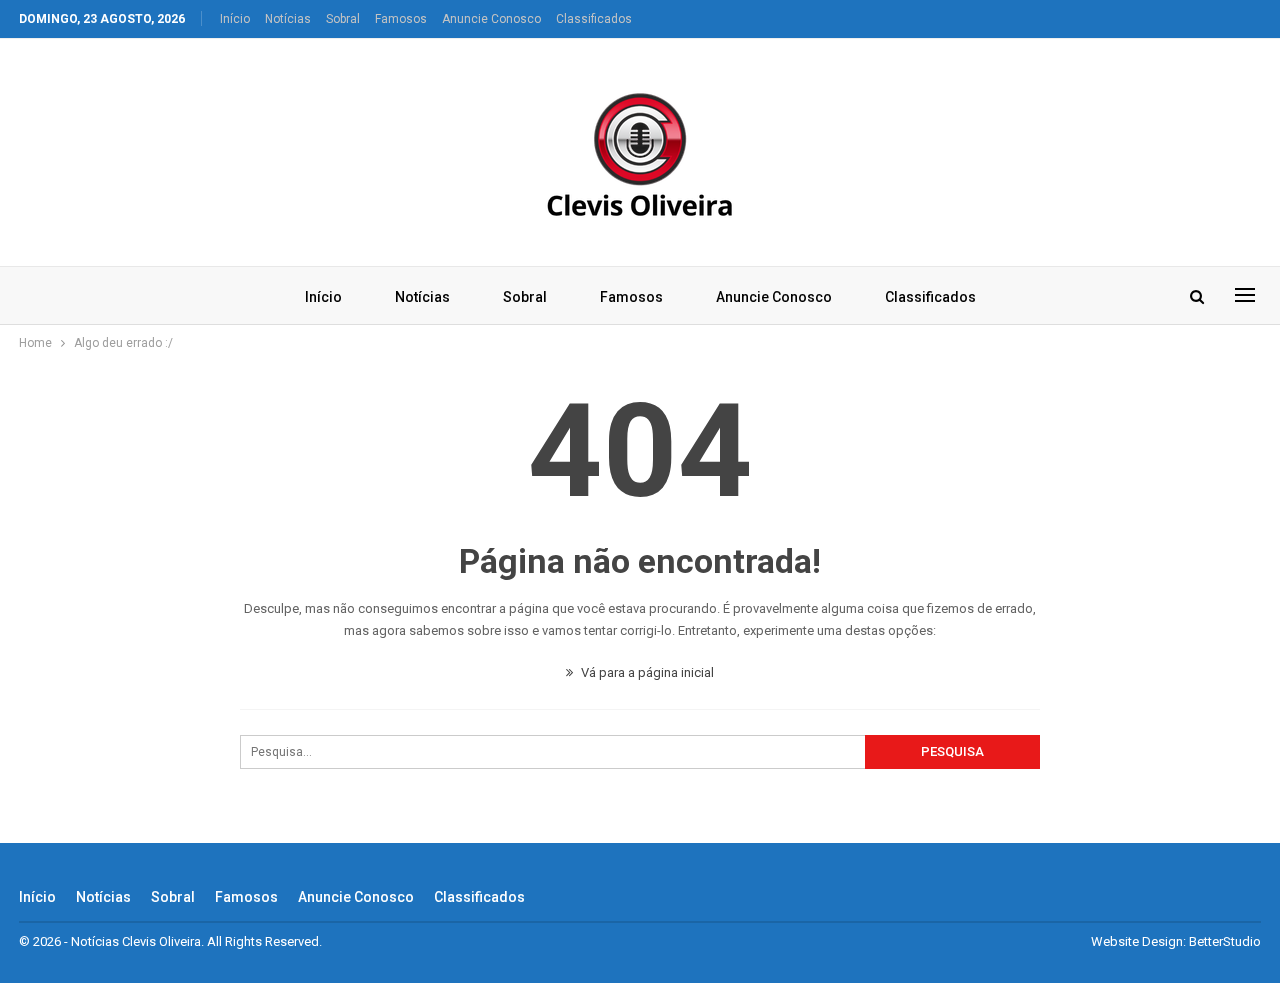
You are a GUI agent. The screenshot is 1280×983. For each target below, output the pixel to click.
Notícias (288, 19)
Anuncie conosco (491, 19)
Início (235, 19)
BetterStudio (1225, 941)
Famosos (401, 19)
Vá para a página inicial (646, 672)
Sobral (343, 19)
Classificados (594, 19)
